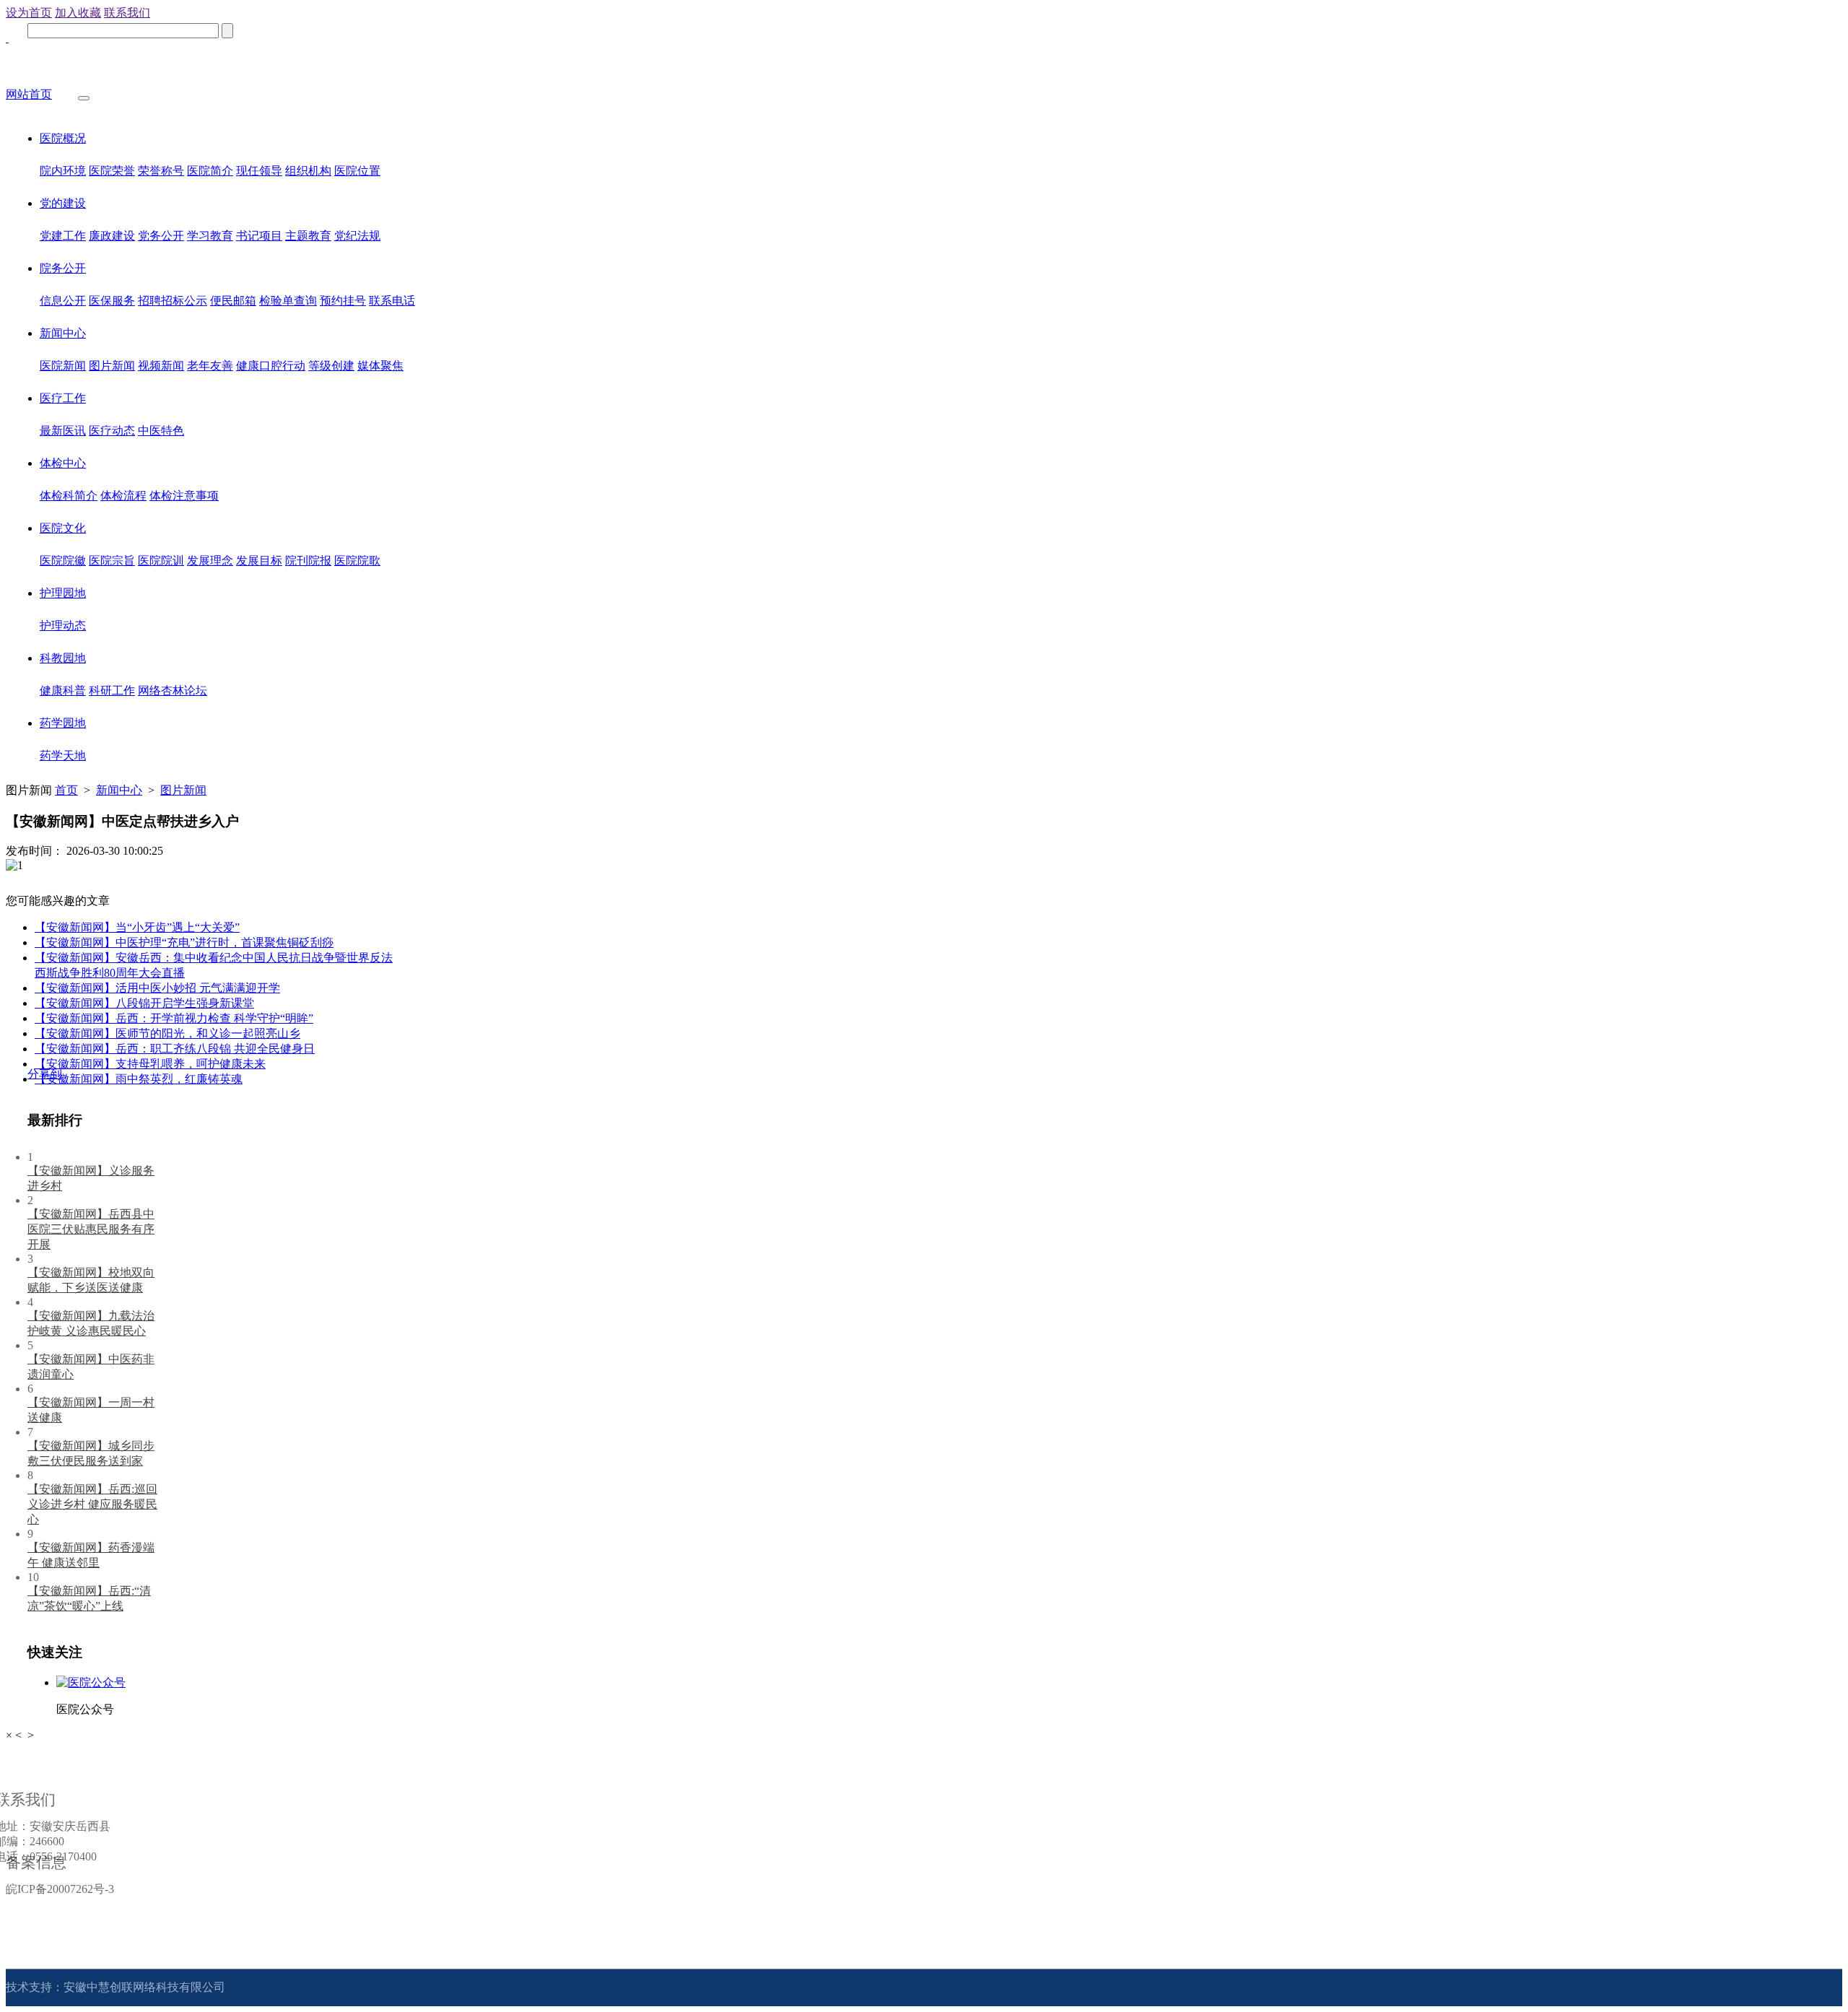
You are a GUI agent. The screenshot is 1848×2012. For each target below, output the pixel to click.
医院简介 (210, 171)
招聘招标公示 (173, 301)
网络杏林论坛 (173, 691)
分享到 (45, 1074)
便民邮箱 (233, 301)
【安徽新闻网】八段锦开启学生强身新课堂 (144, 1003)
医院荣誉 (112, 171)
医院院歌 (357, 561)
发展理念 (210, 561)
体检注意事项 (184, 496)
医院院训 (161, 561)
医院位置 (357, 171)
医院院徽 (63, 561)
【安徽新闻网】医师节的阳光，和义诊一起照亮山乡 (167, 1033)
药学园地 (63, 723)
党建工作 (63, 236)
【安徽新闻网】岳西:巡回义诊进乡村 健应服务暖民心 (92, 1504)
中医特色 (161, 431)
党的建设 (63, 203)
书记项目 (259, 236)
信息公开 (63, 301)
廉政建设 (112, 236)
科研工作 (112, 691)
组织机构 (308, 171)
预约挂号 (343, 301)
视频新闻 (161, 366)
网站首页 (29, 94)
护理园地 (63, 593)
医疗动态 (112, 431)
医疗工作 (63, 398)
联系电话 (392, 301)
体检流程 (123, 496)
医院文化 (63, 528)
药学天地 (63, 755)
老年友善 (210, 366)
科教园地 (63, 658)
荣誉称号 (161, 171)
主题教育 (308, 236)
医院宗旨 (112, 561)
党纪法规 (357, 236)
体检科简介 (69, 496)
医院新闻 (63, 366)
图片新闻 (112, 366)
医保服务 (112, 301)
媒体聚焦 (380, 366)
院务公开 (63, 268)
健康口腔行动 (271, 366)
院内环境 (63, 171)
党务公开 (161, 236)
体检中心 (63, 463)
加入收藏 (78, 13)
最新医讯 (63, 431)
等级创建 (331, 366)
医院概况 (63, 138)
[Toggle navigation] (84, 98)
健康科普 (63, 691)
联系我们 (127, 13)
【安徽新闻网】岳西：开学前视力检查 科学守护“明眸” (174, 1018)
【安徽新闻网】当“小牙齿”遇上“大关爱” (137, 927)
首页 (66, 790)
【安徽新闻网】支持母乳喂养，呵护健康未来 (150, 1064)
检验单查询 (288, 301)
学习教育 (210, 236)
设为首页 (29, 13)
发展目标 (259, 561)
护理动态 (63, 626)
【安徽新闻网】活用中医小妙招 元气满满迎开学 (157, 988)
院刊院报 (308, 561)
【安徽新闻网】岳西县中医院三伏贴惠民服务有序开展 (91, 1229)
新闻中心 (63, 333)
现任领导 (259, 171)
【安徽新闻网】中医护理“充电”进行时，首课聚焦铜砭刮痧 (184, 942)
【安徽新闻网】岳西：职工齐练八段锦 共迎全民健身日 (175, 1049)
